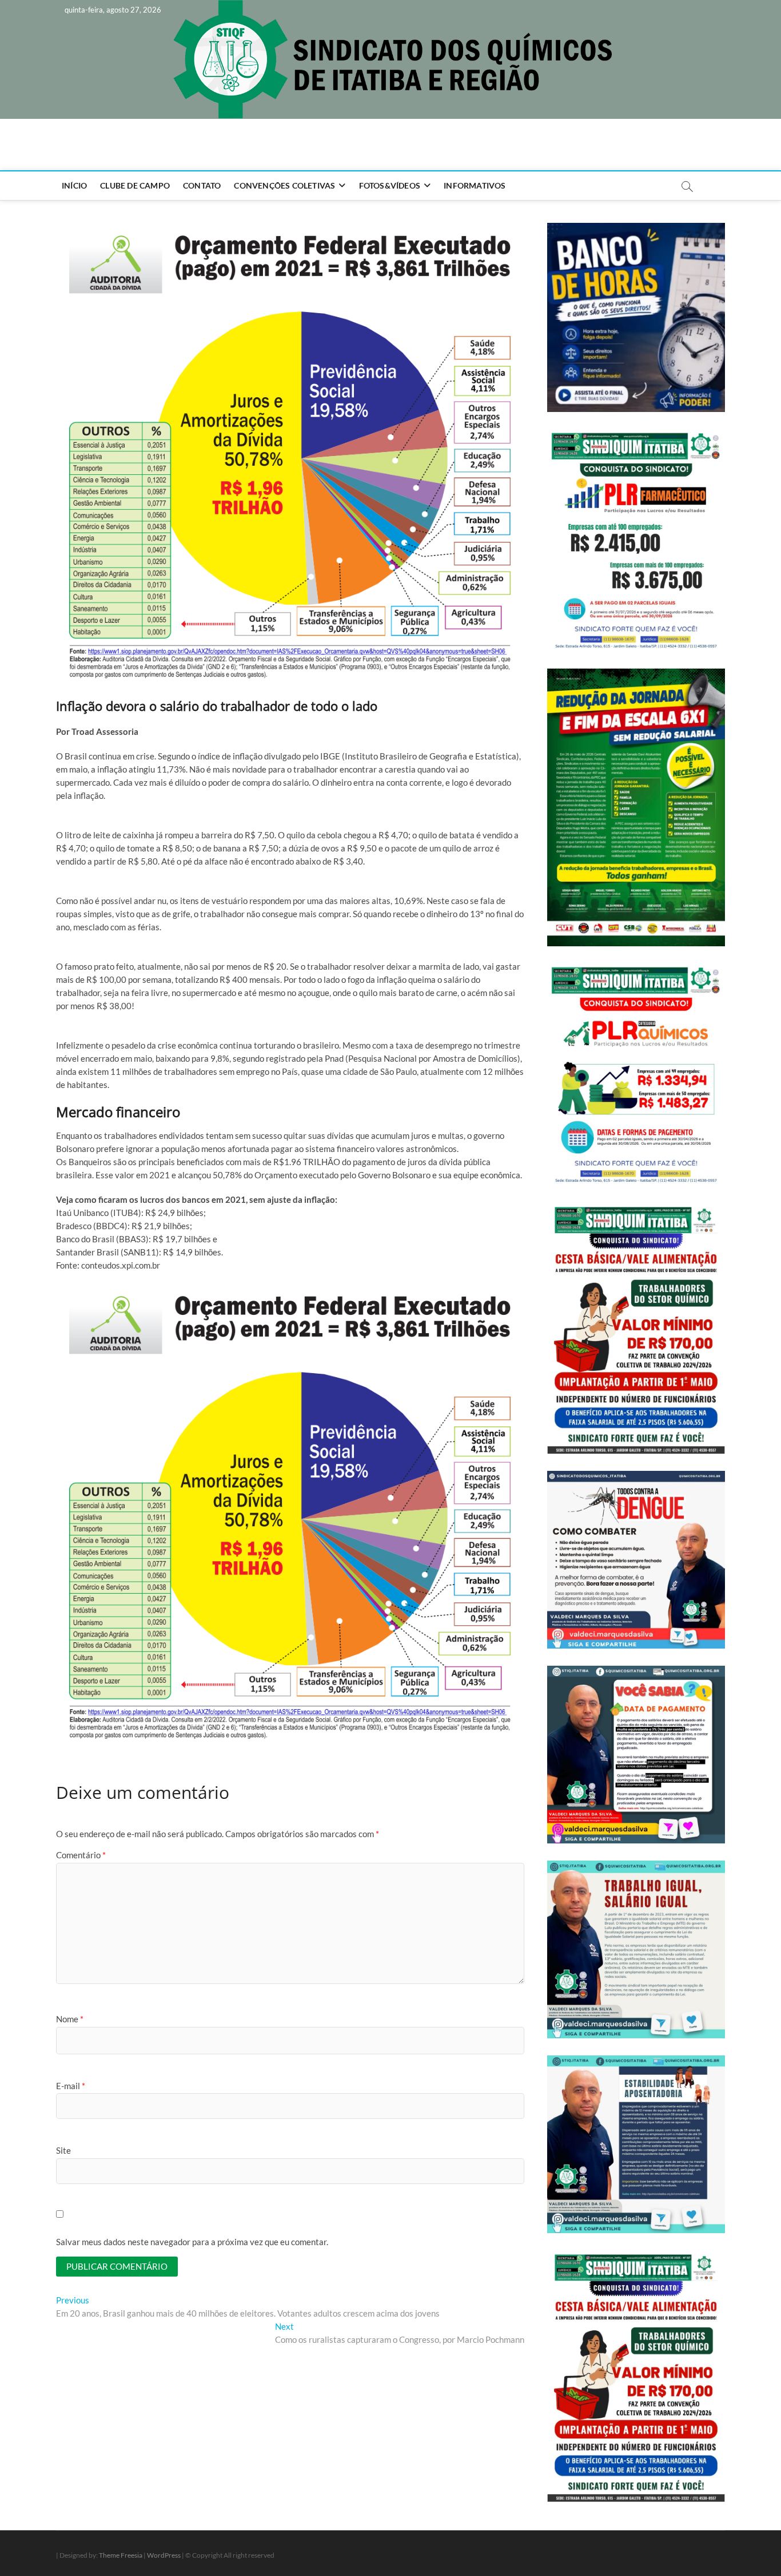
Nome (70, 2019)
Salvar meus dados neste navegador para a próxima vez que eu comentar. (192, 2242)
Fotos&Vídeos (390, 185)
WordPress (164, 2555)
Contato (202, 185)
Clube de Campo (135, 185)
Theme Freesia (121, 2555)
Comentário (81, 1855)
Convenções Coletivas (284, 185)
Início (74, 185)
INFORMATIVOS (475, 185)
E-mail (71, 2086)
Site (63, 2150)
